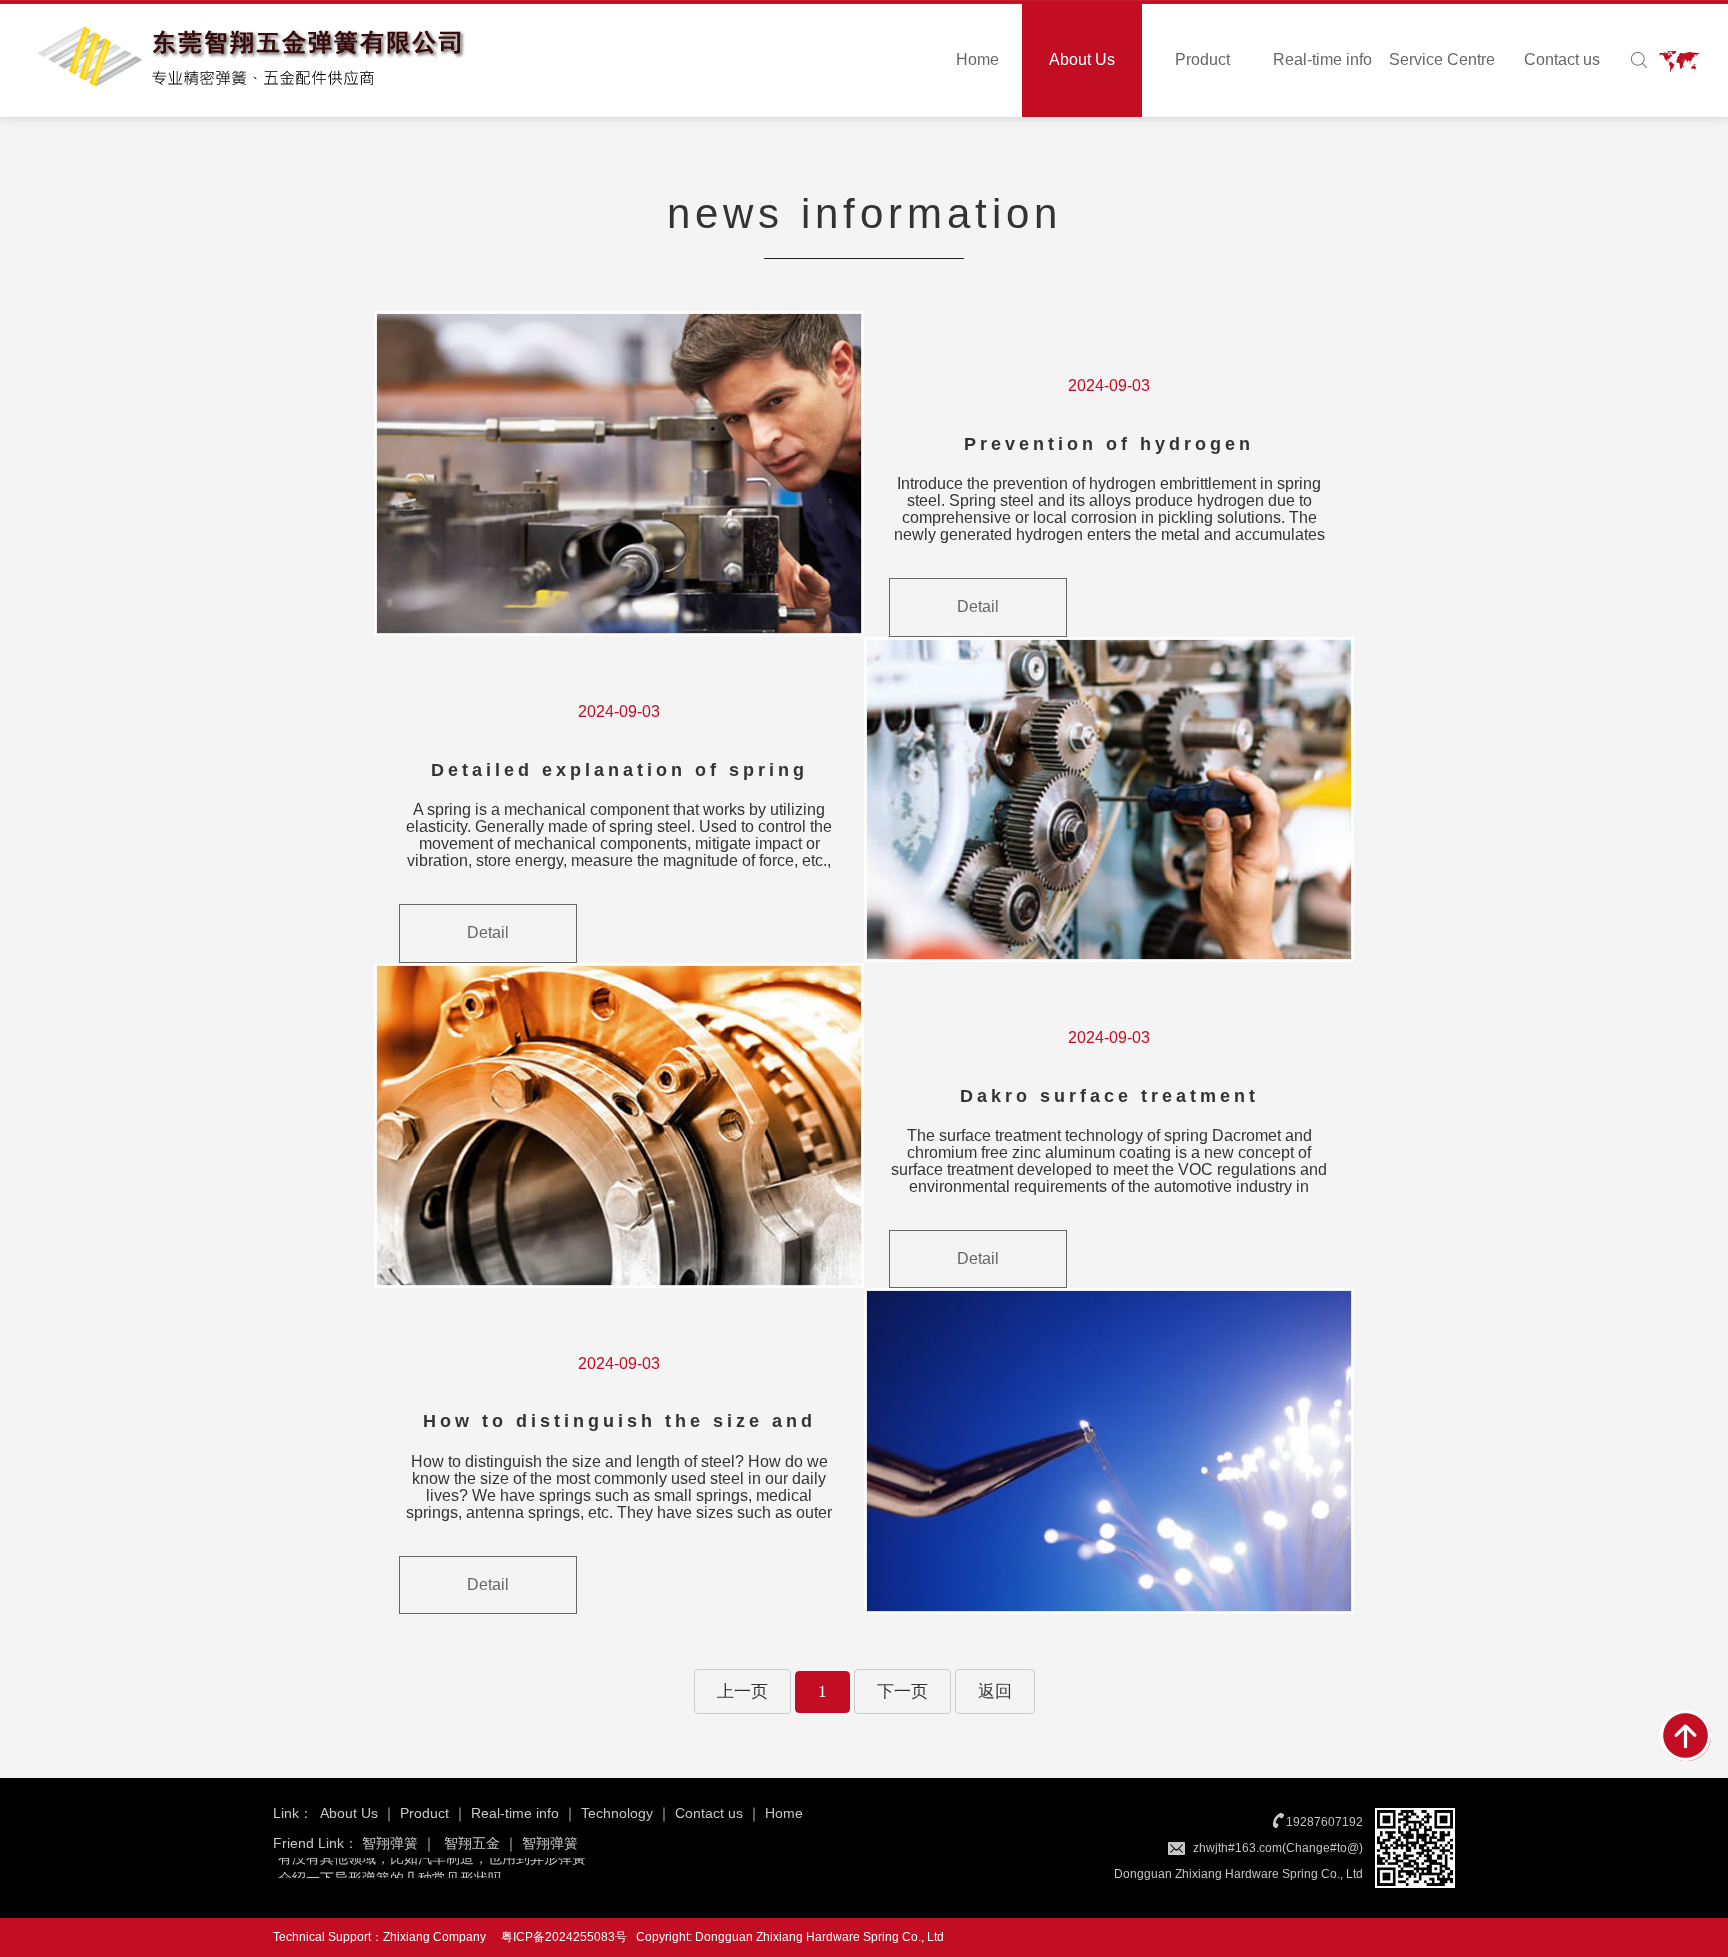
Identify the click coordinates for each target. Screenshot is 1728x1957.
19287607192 (1324, 1822)
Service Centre (1442, 59)
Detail (978, 606)
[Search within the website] (1639, 60)
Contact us (1562, 59)
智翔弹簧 (390, 1843)
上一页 (742, 1691)
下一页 (902, 1691)
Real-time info (1322, 59)
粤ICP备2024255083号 (564, 1937)
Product (1202, 59)
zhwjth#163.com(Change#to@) (1278, 1848)
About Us (1082, 59)
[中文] (1676, 60)
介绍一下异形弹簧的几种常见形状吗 (390, 1865)
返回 (995, 1691)
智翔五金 (472, 1843)
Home (977, 59)
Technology (617, 1813)
